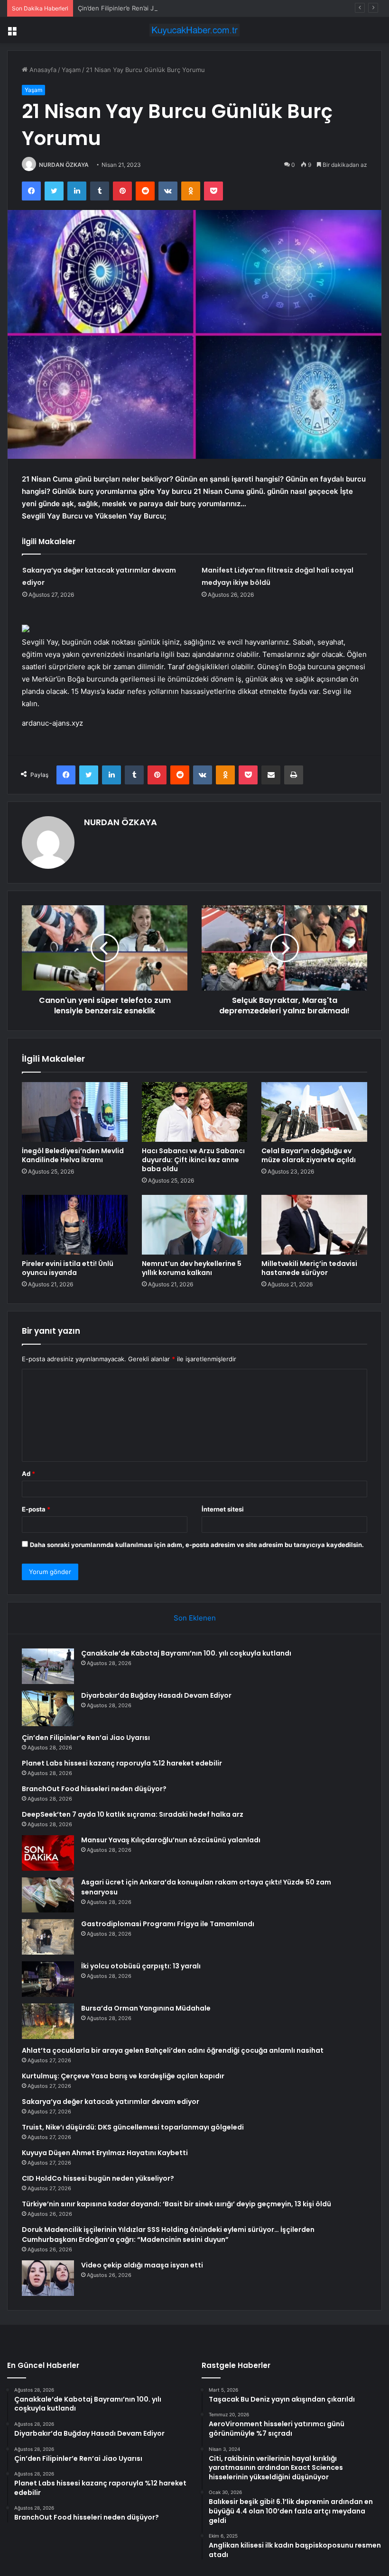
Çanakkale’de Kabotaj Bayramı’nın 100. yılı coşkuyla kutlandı (186, 1653)
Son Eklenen (195, 1618)
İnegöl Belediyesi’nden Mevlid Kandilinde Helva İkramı (73, 1155)
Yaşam (71, 70)
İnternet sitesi (223, 1509)
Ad (28, 1474)
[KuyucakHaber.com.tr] (194, 30)
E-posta (36, 1509)
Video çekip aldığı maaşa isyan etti (142, 2265)
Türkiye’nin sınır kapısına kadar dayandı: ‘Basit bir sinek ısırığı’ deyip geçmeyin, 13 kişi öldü (176, 2204)
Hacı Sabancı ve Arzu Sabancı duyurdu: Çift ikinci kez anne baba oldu (193, 1160)
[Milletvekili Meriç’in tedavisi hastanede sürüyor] (314, 1225)
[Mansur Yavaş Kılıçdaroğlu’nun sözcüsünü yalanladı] (48, 1853)
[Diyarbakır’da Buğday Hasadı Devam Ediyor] (48, 1708)
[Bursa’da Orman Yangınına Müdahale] (48, 2021)
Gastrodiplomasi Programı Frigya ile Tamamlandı (168, 1924)
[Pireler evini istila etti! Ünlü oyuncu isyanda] (75, 1225)
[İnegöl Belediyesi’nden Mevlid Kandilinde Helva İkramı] (75, 1112)
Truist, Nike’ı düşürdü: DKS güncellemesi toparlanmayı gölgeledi (133, 2127)
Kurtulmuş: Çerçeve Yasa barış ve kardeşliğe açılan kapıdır (123, 2076)
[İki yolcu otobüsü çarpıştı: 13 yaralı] (48, 1979)
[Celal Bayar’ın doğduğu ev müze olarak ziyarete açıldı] (314, 1112)
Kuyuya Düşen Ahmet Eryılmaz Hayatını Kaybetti (105, 2153)
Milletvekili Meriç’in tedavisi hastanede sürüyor (309, 1268)
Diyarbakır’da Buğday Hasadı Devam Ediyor (156, 1695)
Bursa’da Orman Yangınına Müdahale (146, 2008)
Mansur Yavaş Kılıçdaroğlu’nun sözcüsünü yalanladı (171, 1840)
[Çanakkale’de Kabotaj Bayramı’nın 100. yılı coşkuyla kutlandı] (48, 1666)
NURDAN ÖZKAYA (64, 165)
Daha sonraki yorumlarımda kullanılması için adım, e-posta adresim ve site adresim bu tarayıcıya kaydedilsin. (197, 1545)
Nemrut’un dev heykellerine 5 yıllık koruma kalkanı (192, 1268)
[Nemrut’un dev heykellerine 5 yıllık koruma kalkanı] (195, 1225)
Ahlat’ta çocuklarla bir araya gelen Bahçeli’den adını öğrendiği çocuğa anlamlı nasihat (173, 2050)
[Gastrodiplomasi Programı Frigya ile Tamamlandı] (48, 1937)
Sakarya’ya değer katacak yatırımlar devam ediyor (111, 2102)
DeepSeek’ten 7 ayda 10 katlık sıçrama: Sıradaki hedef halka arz (133, 1814)
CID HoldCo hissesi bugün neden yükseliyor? (98, 2178)
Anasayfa (42, 70)
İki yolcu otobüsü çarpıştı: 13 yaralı (141, 1966)
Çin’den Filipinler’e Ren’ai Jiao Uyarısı (131, 8)
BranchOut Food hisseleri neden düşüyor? (94, 1789)
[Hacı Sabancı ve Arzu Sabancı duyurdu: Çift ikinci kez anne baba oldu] (195, 1112)
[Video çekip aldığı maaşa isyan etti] (48, 2278)
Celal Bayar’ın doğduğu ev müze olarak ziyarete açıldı (309, 1155)
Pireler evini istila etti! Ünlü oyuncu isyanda (68, 1268)
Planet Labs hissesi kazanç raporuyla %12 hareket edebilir (122, 1763)
